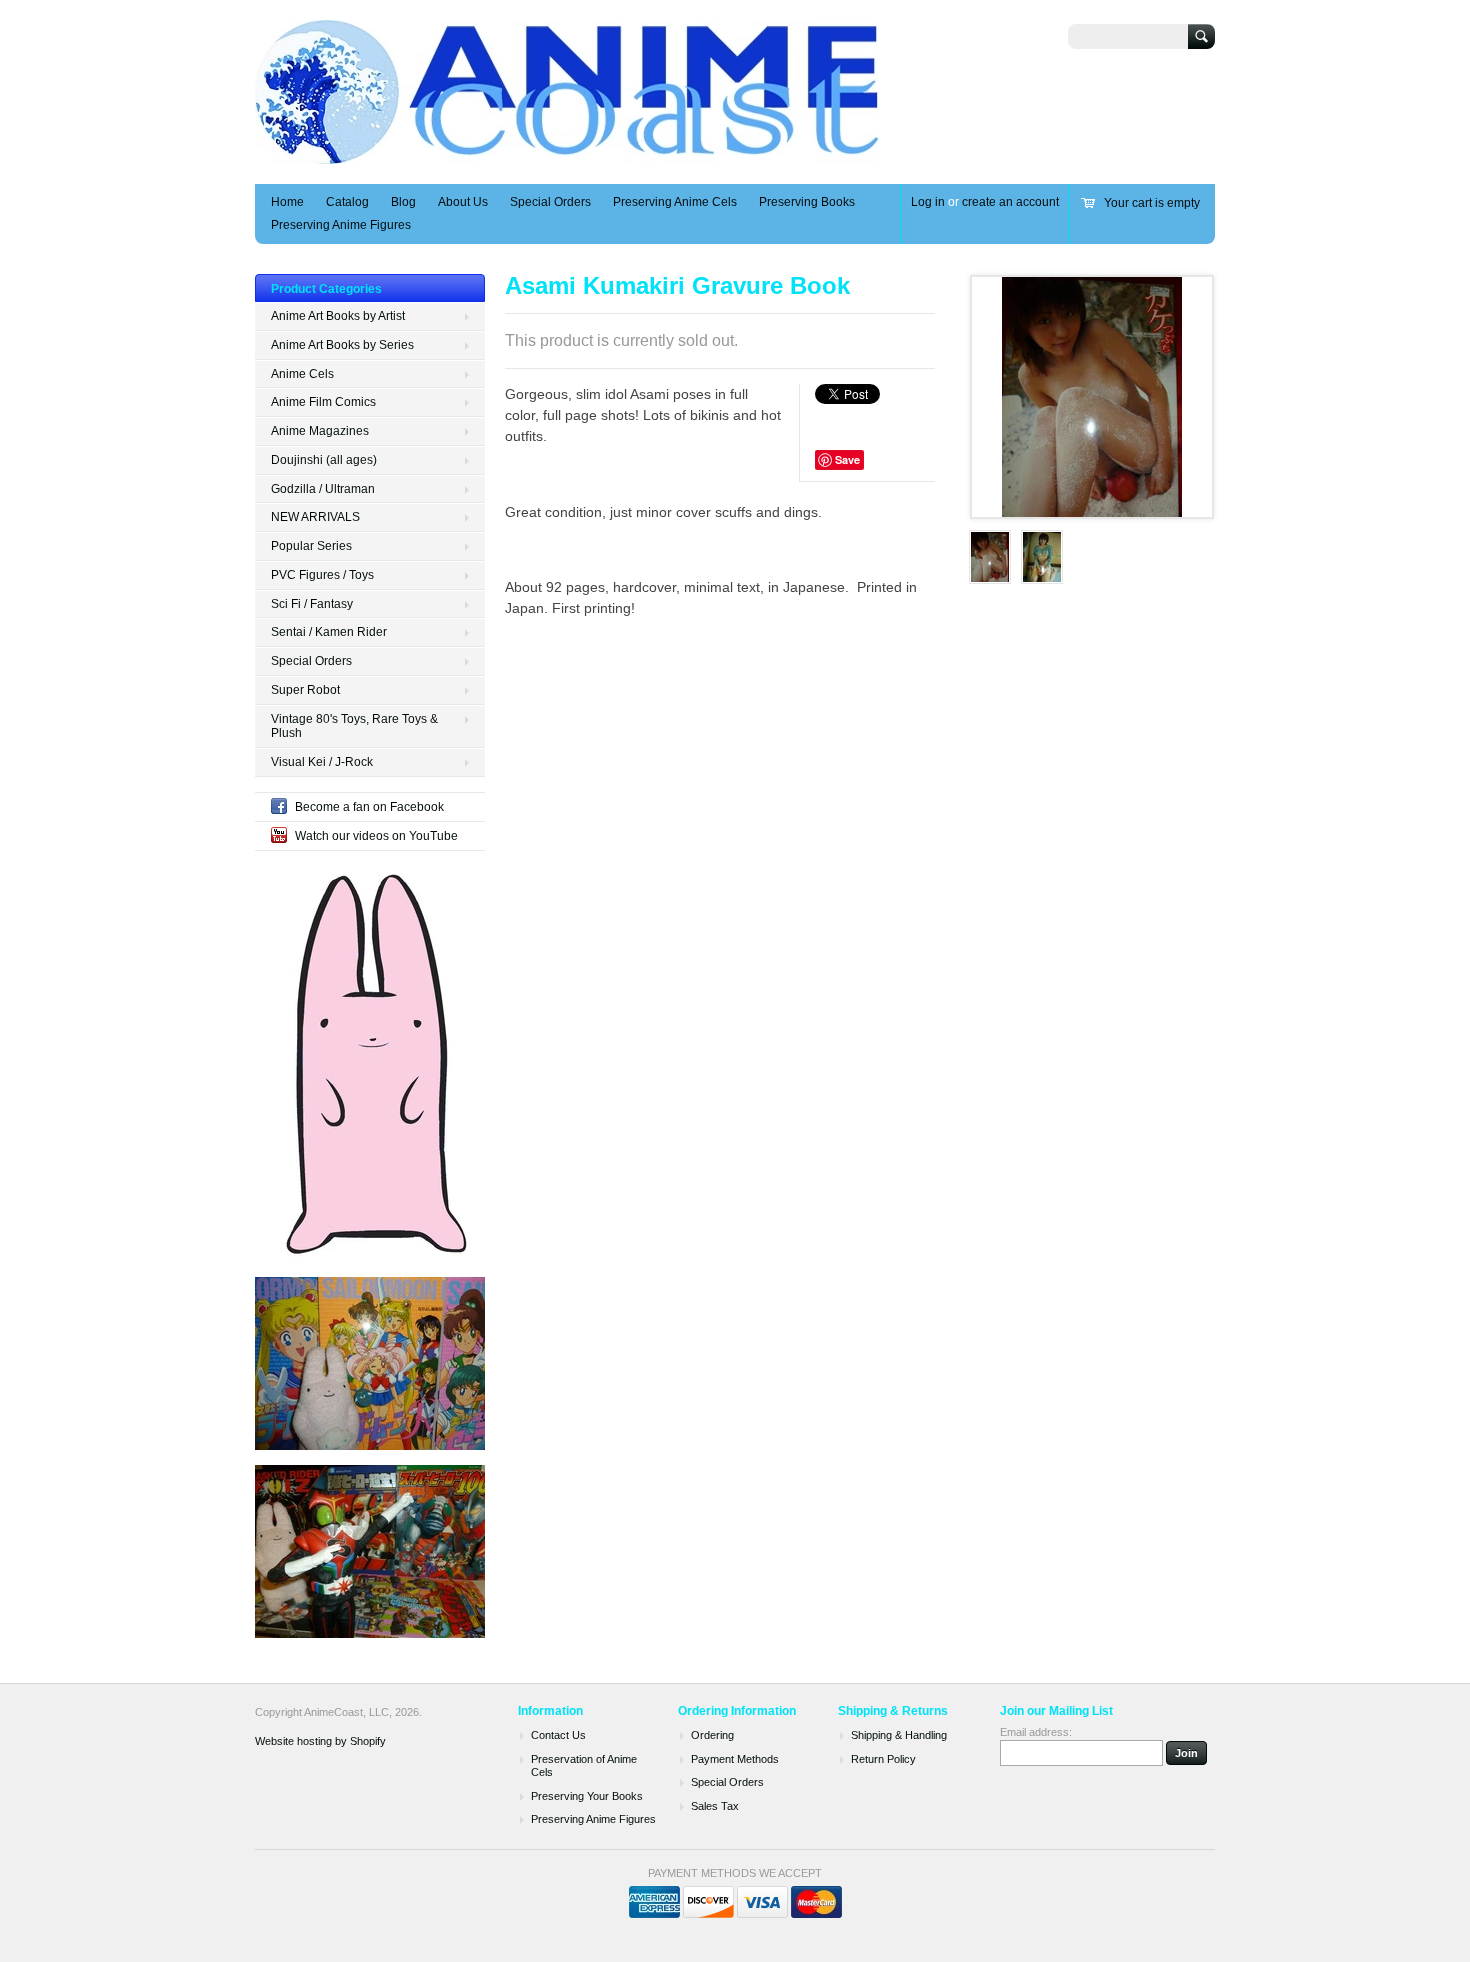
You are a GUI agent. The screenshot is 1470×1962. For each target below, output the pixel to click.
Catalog (347, 202)
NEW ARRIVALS (315, 517)
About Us (463, 202)
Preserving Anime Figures (341, 225)
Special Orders (550, 202)
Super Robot (305, 690)
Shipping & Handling (899, 1735)
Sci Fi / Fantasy (312, 604)
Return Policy (883, 1759)
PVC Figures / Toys (322, 575)
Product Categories (326, 289)
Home (287, 202)
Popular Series (311, 546)
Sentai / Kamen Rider (329, 632)
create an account (1010, 202)
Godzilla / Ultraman (323, 489)
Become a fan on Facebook (369, 807)
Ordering (712, 1735)
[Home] (568, 154)
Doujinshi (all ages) (324, 460)
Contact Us (558, 1735)
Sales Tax (715, 1806)
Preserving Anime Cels (675, 202)
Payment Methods (735, 1759)
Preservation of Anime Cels (584, 1766)
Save (847, 459)
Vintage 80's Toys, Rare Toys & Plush (354, 726)
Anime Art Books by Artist (338, 316)
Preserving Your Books (587, 1796)
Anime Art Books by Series (342, 345)
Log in (928, 202)
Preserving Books (807, 202)
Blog (403, 202)
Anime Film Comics (323, 402)
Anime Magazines (320, 431)
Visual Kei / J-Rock (322, 762)
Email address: (1036, 1732)
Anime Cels (302, 374)
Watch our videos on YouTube (376, 836)
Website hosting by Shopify (320, 1741)
